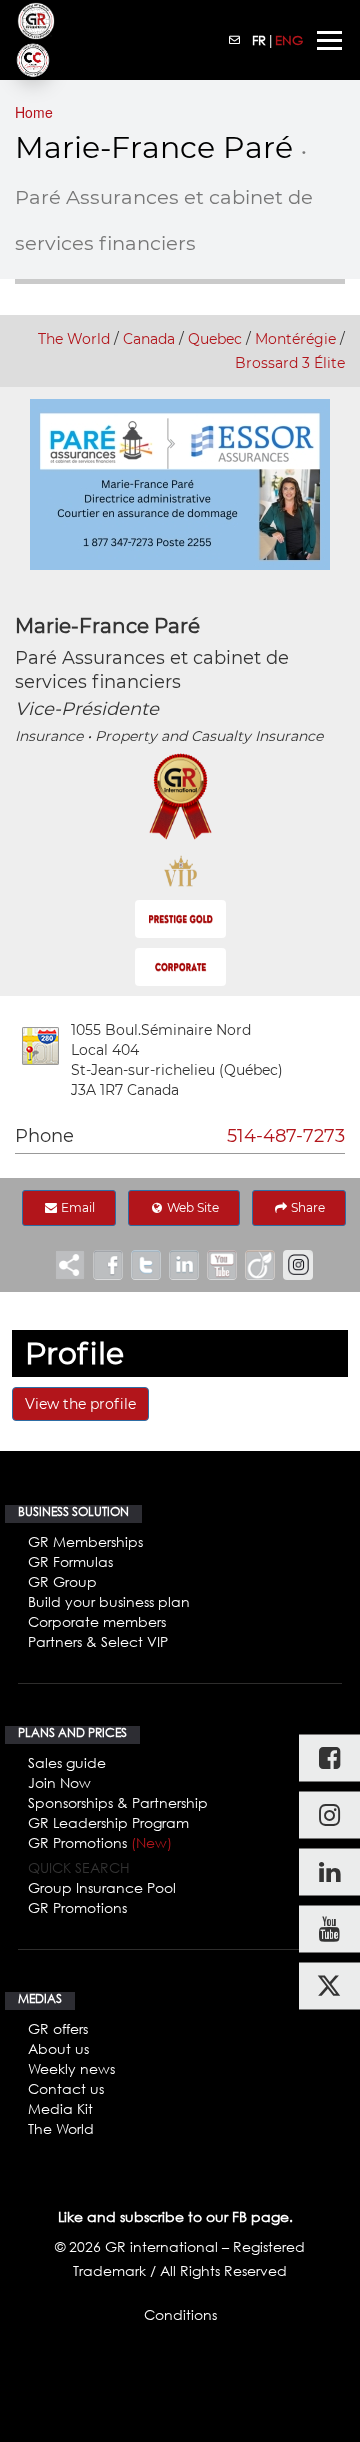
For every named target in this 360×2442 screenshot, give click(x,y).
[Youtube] (329, 1928)
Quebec (215, 339)
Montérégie (295, 339)
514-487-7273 (286, 1136)
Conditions (180, 2314)
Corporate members (97, 1621)
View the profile (80, 1404)
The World (74, 339)
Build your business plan (109, 1601)
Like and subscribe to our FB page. (175, 2216)
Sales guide (67, 1762)
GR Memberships (85, 1541)
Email (76, 1207)
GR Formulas (70, 1561)
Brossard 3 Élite (290, 363)
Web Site (191, 1207)
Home (34, 112)
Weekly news (71, 2068)
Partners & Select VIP (98, 1641)
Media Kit (60, 2108)
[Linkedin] (329, 1871)
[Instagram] (329, 1814)
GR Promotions (100, 1842)
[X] (329, 1985)
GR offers (58, 2028)
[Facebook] (329, 1757)
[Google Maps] (40, 1046)
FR (259, 40)
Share (306, 1207)
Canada (149, 339)
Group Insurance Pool (102, 1887)
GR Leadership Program (108, 1822)
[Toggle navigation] (329, 40)
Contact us (66, 2088)
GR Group (62, 1581)
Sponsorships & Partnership (118, 1802)
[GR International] (36, 21)
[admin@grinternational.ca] (235, 40)
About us (58, 2048)
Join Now (59, 1782)
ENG (289, 40)
